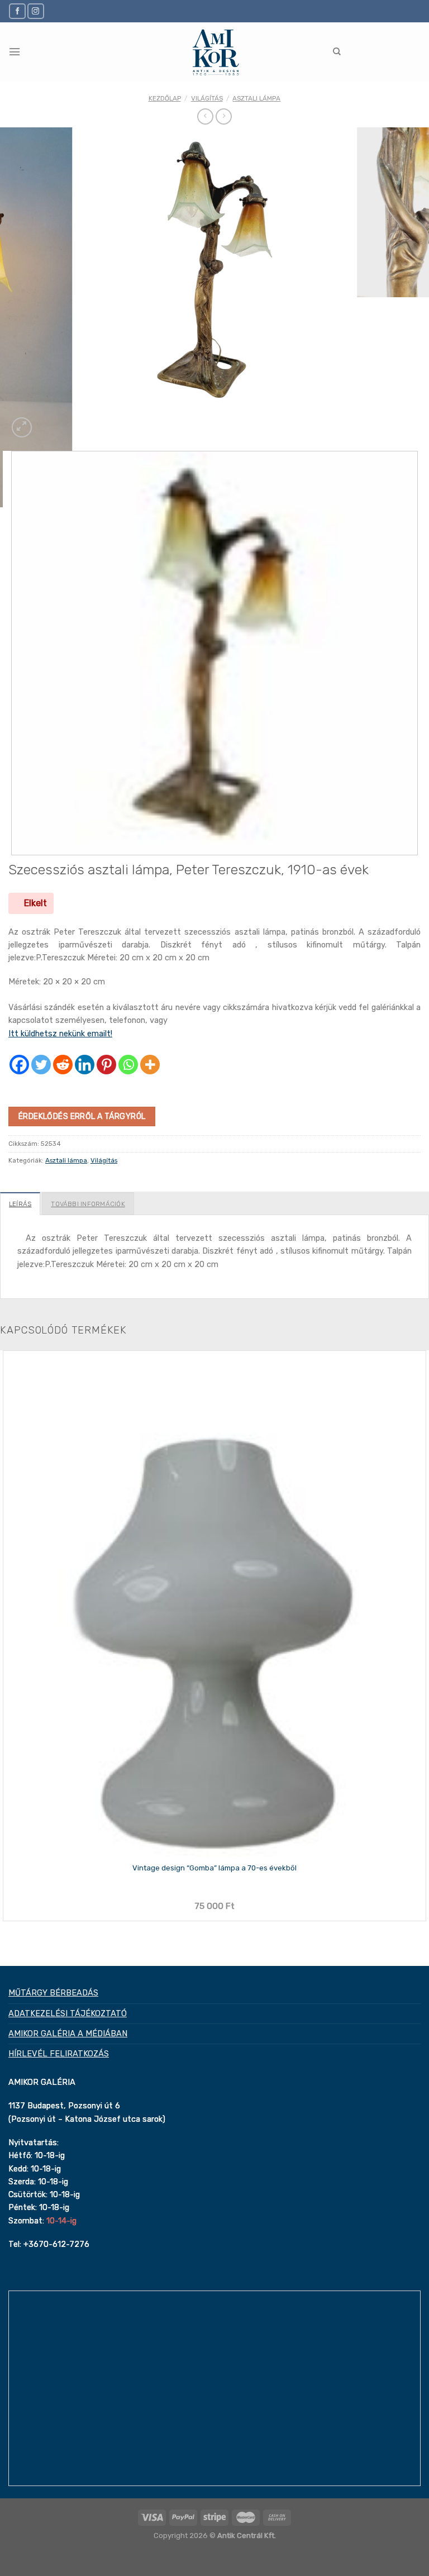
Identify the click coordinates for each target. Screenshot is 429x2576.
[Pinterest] (106, 1065)
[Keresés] (337, 52)
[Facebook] (19, 1065)
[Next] (46, 422)
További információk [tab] (88, 1204)
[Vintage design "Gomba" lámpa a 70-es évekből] (214, 1604)
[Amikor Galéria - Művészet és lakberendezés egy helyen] (215, 52)
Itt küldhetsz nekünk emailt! (60, 1034)
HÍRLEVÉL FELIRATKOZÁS (59, 2054)
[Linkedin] (85, 1065)
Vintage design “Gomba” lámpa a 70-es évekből (214, 1868)
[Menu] (15, 52)
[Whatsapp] (128, 1065)
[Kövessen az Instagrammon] (36, 11)
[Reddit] (63, 1065)
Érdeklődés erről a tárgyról (82, 1116)
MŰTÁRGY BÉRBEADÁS (53, 1993)
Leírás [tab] (20, 1204)
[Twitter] (41, 1065)
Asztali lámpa (256, 98)
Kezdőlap (165, 98)
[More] (150, 1065)
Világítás (207, 98)
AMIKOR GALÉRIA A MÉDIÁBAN (68, 2034)
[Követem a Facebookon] (17, 11)
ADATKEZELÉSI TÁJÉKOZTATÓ (68, 2013)
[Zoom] (22, 427)
